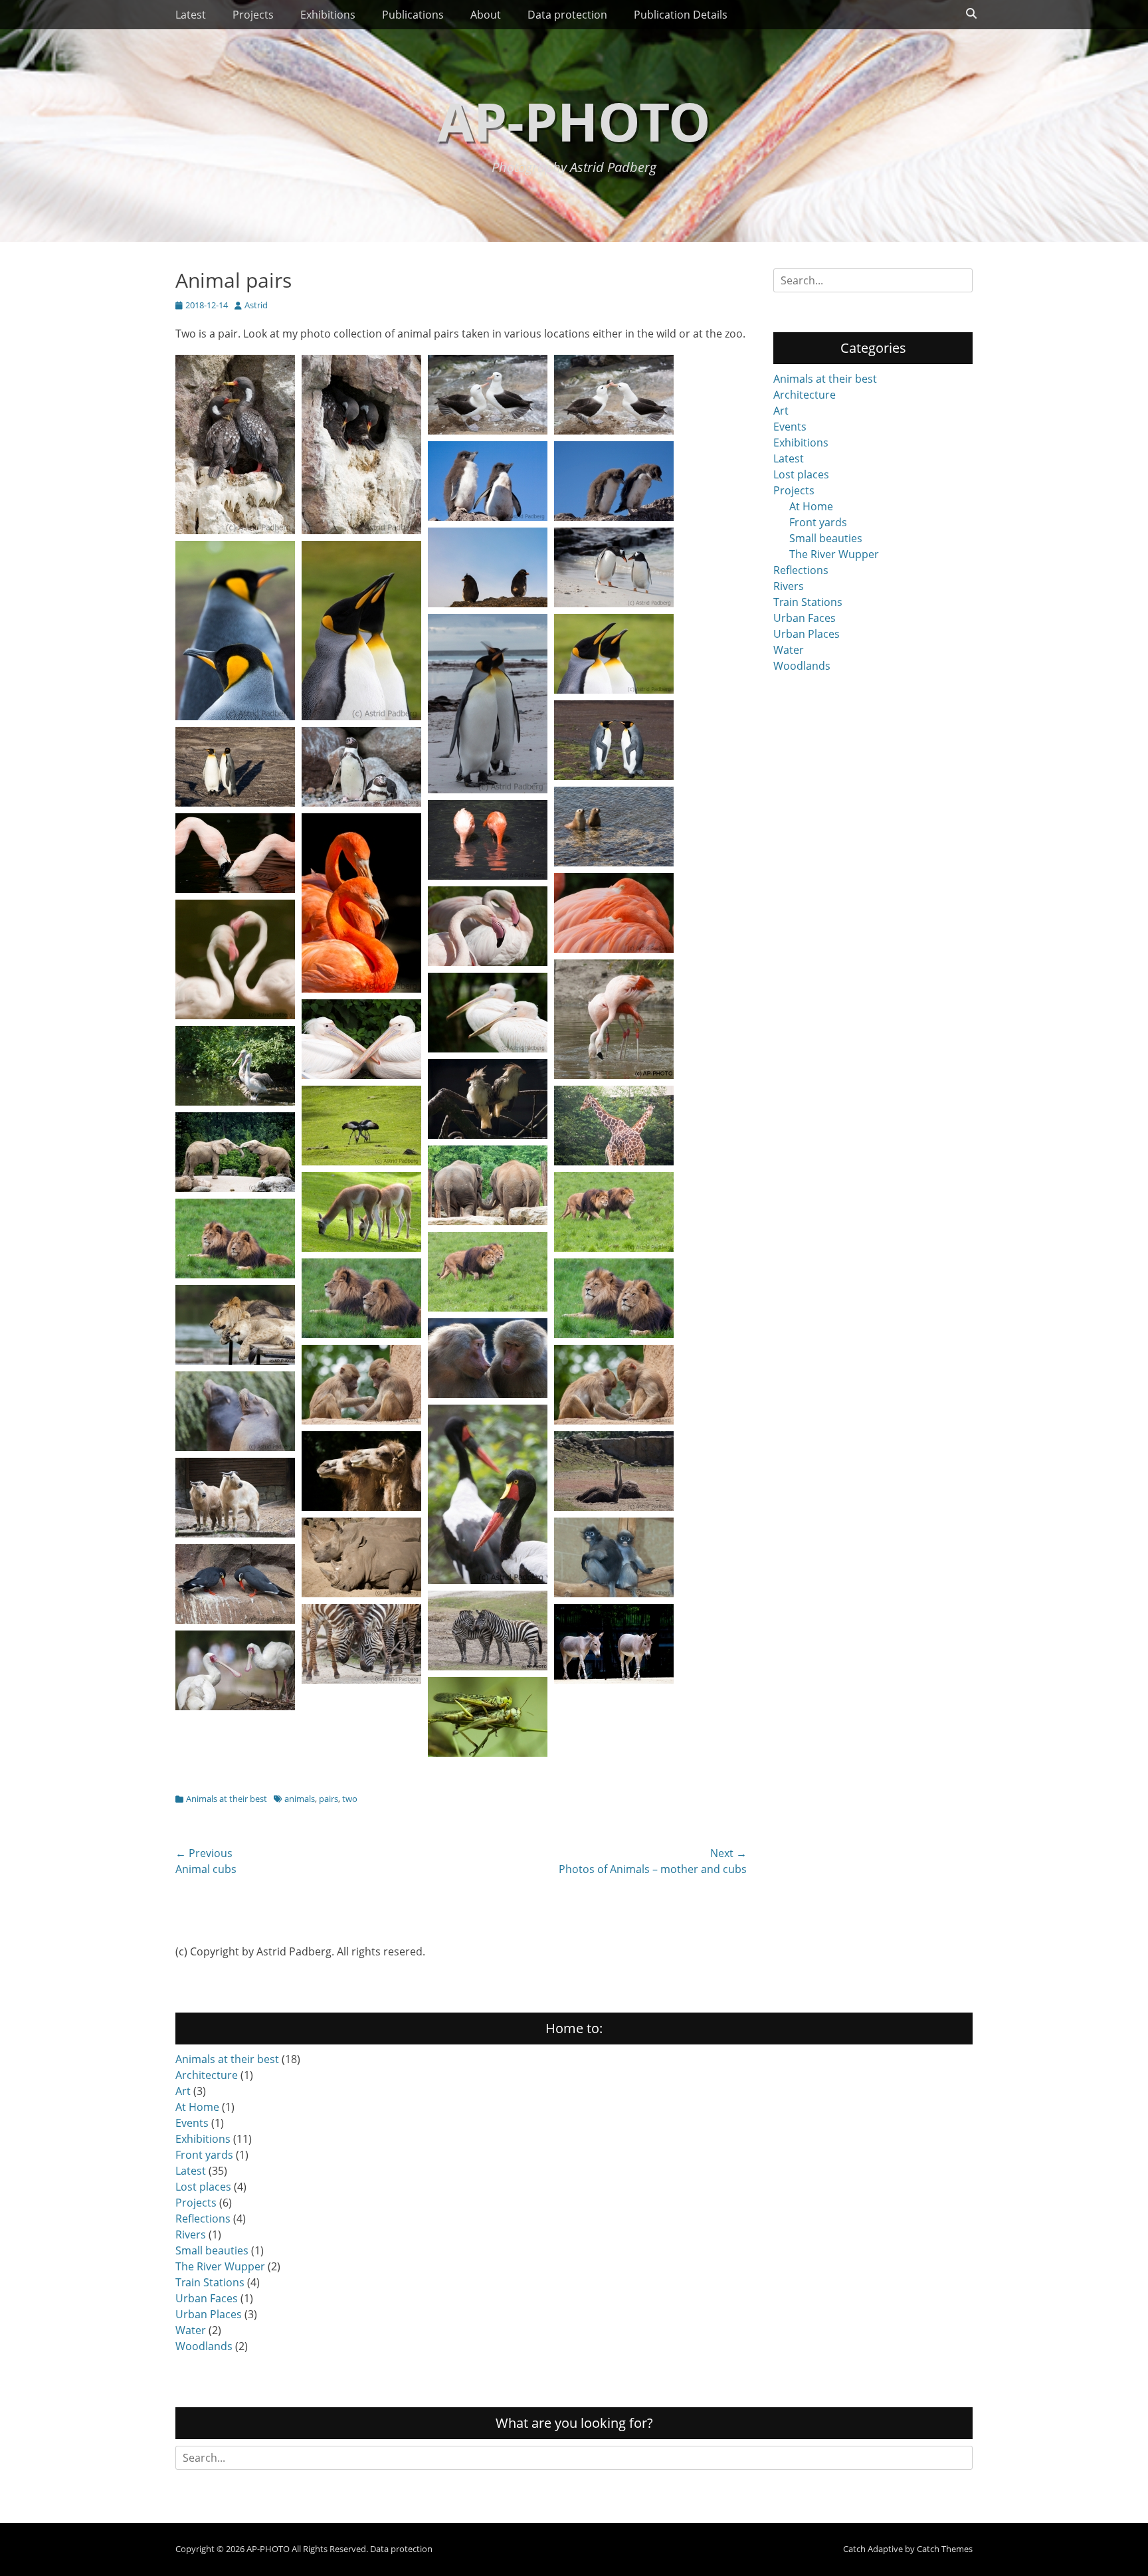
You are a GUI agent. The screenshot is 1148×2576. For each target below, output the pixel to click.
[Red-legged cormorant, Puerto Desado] (235, 530)
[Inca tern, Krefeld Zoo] (235, 1620)
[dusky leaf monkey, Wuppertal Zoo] (614, 1593)
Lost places (801, 474)
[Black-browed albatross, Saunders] (488, 431)
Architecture (805, 395)
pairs (329, 1799)
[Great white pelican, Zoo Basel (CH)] (361, 1075)
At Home (811, 506)
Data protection (567, 15)
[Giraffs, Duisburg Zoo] (614, 1161)
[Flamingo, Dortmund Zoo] (488, 876)
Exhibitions (328, 15)
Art (781, 411)
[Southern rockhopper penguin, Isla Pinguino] (488, 517)
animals (300, 1799)
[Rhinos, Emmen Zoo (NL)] (361, 1593)
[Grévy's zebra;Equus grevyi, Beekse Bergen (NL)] (488, 1666)
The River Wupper (834, 554)
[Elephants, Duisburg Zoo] (235, 1188)
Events (790, 427)
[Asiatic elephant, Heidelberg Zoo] (488, 1221)
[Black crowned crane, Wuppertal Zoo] (361, 1161)
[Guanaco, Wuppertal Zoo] (361, 1248)
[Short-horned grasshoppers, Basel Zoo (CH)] (488, 1753)
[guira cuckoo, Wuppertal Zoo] (488, 1135)
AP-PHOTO (574, 121)
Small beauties (826, 538)
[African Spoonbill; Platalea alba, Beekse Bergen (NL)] (235, 1706)
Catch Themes (945, 2549)
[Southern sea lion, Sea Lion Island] (614, 862)
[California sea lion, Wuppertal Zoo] (235, 1447)
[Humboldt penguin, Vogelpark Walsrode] (361, 803)
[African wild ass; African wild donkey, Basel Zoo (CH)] (614, 1680)
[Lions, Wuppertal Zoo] (614, 1248)
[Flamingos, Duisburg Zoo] (361, 989)
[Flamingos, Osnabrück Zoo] (614, 949)
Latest (191, 15)
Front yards (818, 522)
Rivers (789, 586)
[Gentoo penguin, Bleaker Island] (614, 603)
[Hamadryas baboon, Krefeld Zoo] (488, 1394)
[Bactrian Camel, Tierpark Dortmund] (361, 1507)
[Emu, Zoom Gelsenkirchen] (614, 1507)
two (350, 1799)
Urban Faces (805, 618)
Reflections (801, 570)
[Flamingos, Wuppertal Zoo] (235, 889)
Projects (253, 15)
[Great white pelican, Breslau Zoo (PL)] (235, 1102)
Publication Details (681, 15)
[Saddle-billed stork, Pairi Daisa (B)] (488, 1580)
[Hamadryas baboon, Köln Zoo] (361, 1421)
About (486, 15)
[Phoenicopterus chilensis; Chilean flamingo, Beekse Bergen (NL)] (614, 1075)
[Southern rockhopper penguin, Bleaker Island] (488, 603)
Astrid (256, 305)
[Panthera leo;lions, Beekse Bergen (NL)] (235, 1361)
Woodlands (802, 666)
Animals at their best (227, 1799)
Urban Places (807, 634)
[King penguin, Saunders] (235, 803)
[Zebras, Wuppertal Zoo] (361, 1680)
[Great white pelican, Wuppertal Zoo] (488, 1048)
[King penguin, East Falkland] (235, 716)
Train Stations (808, 602)
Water (789, 650)
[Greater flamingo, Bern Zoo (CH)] (488, 962)
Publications (413, 15)
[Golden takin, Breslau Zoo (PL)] (235, 1534)
